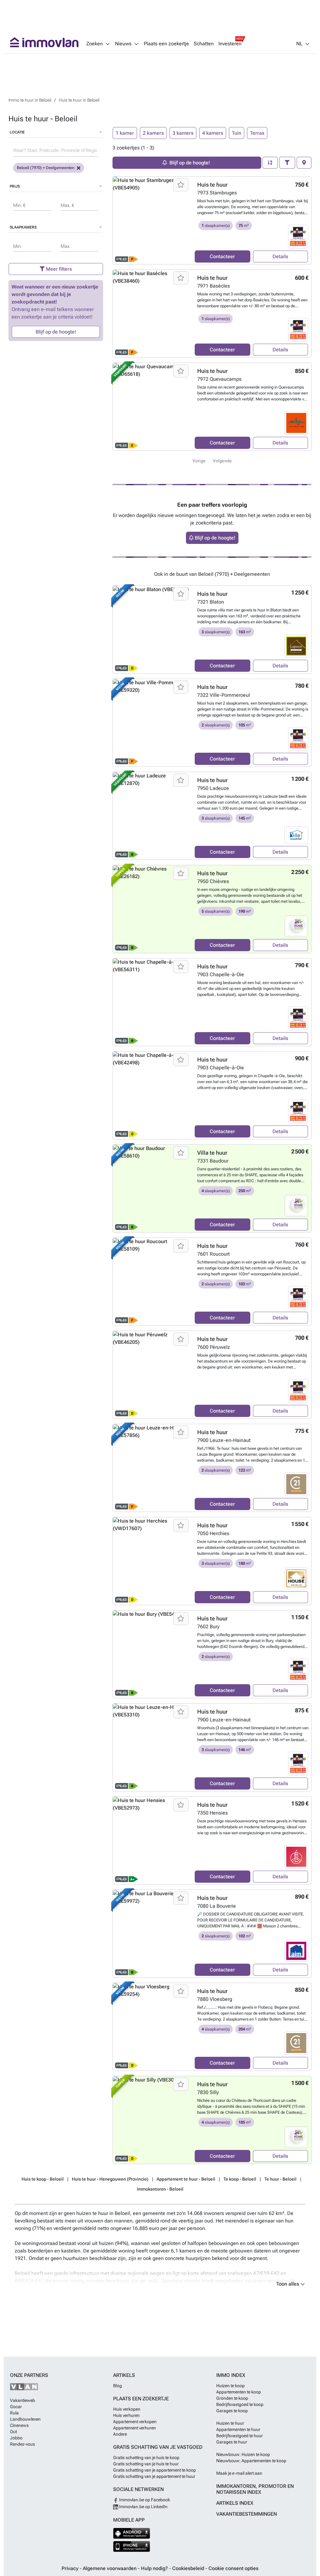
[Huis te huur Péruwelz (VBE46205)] (151, 1375)
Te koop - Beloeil (240, 2179)
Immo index (231, 2375)
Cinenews (19, 2425)
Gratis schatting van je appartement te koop (155, 2470)
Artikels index (235, 2503)
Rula (14, 2413)
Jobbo (16, 2438)
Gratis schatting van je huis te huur (146, 2464)
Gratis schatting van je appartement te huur (154, 2476)
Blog (117, 2386)
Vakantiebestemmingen (247, 2514)
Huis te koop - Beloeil (43, 2179)
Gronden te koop (232, 2398)
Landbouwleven (25, 2419)
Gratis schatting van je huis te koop (146, 2458)
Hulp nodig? (155, 2568)
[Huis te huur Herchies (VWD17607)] (151, 1561)
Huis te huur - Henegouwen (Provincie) (110, 2179)
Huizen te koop (230, 2386)
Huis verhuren (126, 2415)
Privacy (71, 2568)
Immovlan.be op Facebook (144, 2500)
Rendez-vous (22, 2444)
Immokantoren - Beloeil (160, 2189)
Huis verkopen (127, 2409)
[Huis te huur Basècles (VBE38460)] (151, 314)
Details (280, 256)
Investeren (230, 44)
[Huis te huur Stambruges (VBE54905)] (151, 220)
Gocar (16, 2407)
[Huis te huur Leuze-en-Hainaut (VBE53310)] (151, 1747)
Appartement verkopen (135, 2422)
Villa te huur (212, 1153)
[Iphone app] (132, 2546)
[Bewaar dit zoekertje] (181, 185)
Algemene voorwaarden (110, 2568)
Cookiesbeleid (189, 2568)
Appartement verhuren (135, 2428)
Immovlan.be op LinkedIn (143, 2507)
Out (13, 2432)
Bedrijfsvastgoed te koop (240, 2404)
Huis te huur (212, 185)
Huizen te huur (230, 2423)
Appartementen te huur (238, 2429)
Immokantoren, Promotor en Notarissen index (255, 2489)
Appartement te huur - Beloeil (186, 2179)
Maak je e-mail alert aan (239, 2473)
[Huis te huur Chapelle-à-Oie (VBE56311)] (151, 1002)
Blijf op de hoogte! (56, 332)
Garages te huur (232, 2442)
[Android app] (132, 2533)
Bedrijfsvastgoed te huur (240, 2436)
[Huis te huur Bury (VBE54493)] (151, 1654)
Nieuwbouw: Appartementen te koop (251, 2461)
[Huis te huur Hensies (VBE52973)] (151, 1840)
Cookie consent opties (233, 2568)
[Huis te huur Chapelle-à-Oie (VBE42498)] (151, 1095)
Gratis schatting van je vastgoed (158, 2447)
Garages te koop (232, 2411)
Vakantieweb (22, 2400)
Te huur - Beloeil (280, 2179)
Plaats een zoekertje (166, 44)
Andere (120, 2434)
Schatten (204, 44)
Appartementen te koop (239, 2392)
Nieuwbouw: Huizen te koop (243, 2454)
